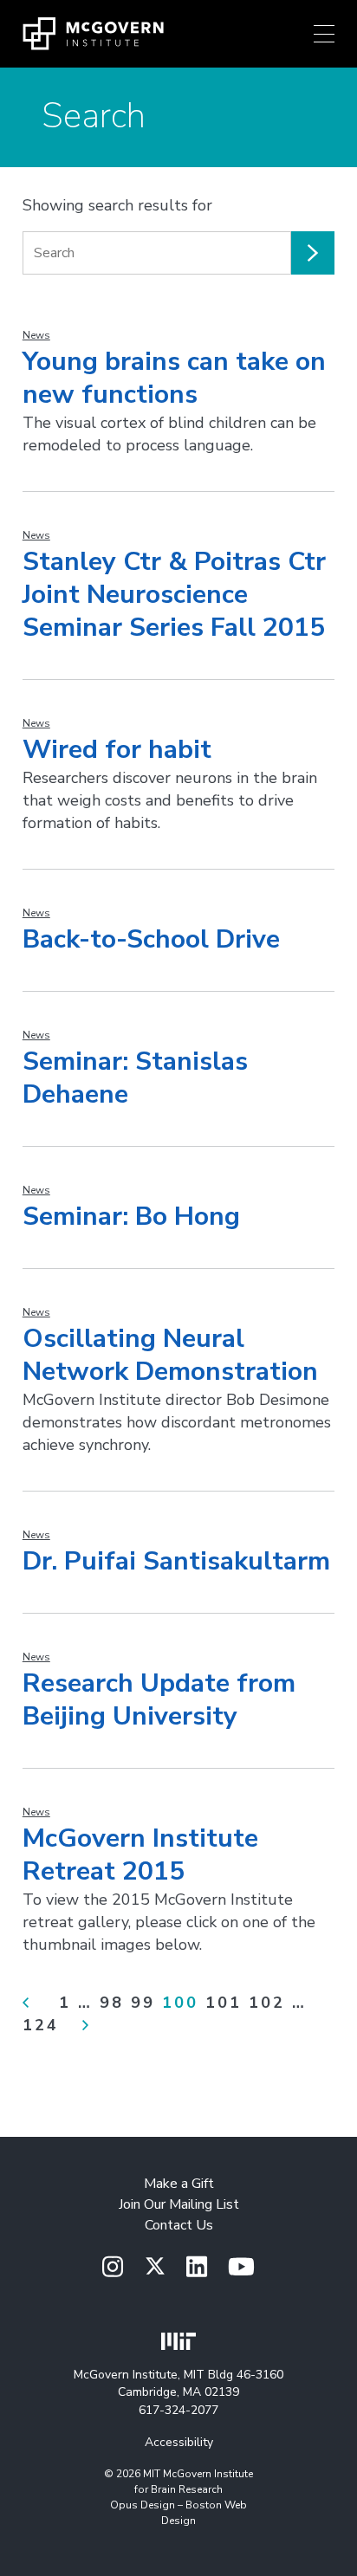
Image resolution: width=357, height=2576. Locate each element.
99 (143, 2003)
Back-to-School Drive (151, 939)
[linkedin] (197, 2268)
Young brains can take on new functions (174, 378)
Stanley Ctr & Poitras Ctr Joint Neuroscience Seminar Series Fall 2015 (174, 595)
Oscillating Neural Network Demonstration (170, 1355)
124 (41, 2025)
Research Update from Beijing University (159, 1700)
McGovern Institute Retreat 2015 (140, 1855)
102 (267, 2003)
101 (224, 2003)
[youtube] (241, 2268)
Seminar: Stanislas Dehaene (135, 1078)
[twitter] (155, 2267)
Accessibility (179, 2442)
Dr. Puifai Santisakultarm (176, 1561)
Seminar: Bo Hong (131, 1217)
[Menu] (324, 34)
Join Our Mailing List (179, 2204)
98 (112, 2003)
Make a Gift (179, 2184)
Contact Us (179, 2225)
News (36, 335)
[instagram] (113, 2268)
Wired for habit (117, 750)
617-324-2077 (178, 2410)
